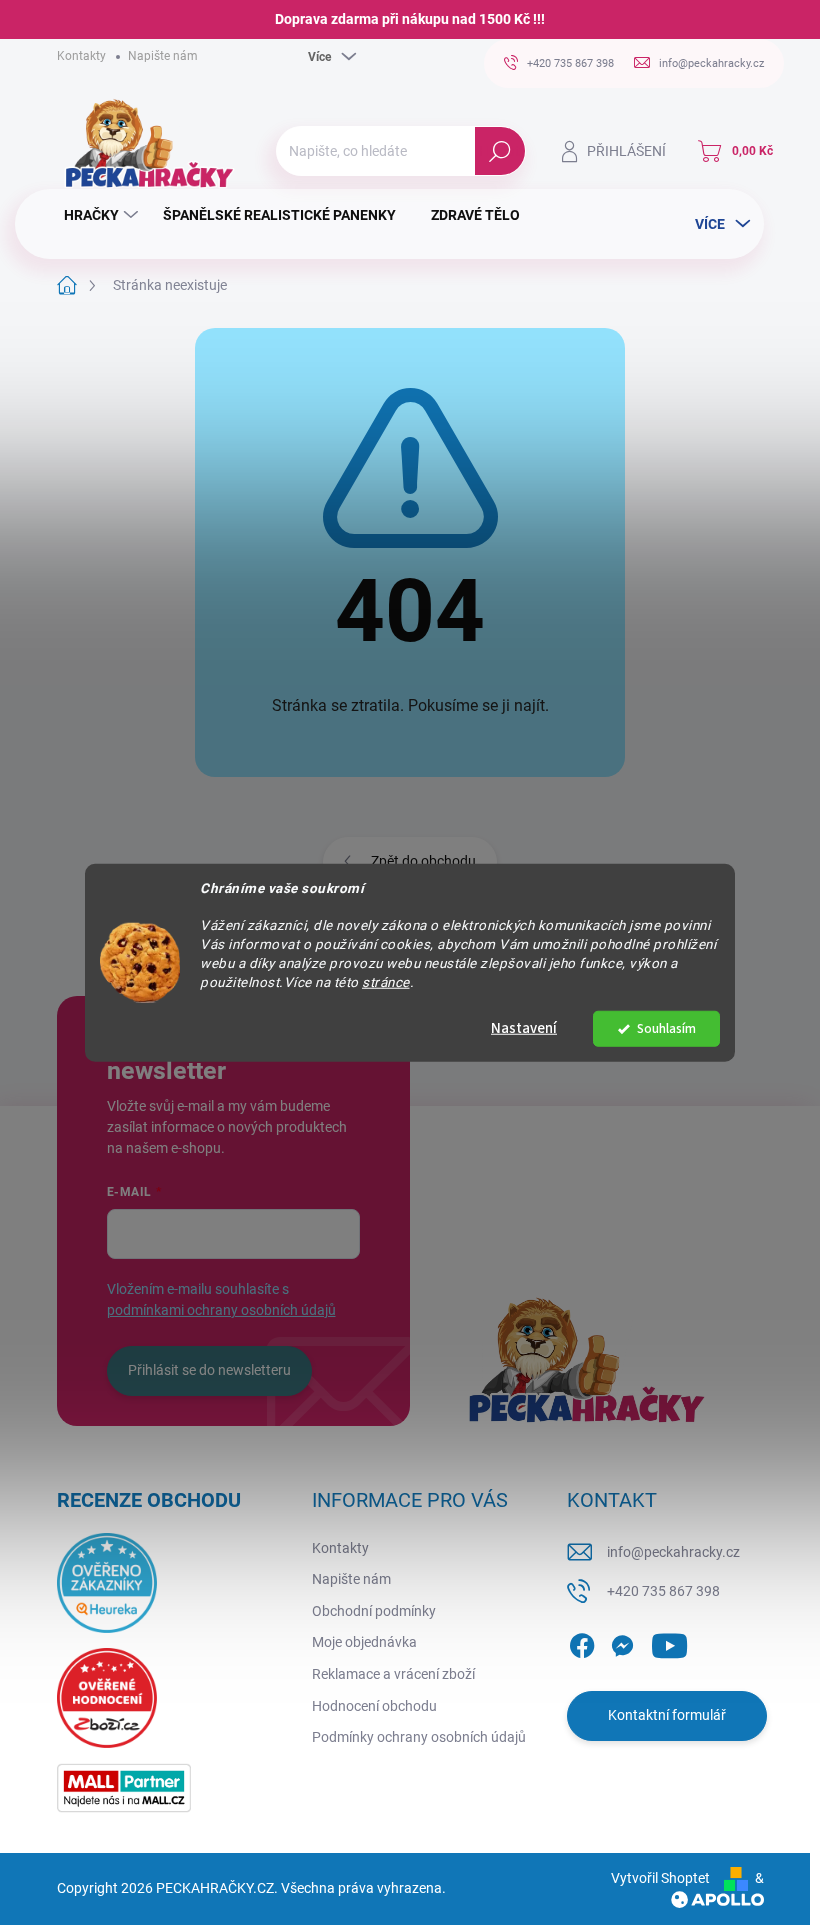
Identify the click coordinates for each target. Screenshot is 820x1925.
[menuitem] (103, 215)
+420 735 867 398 (663, 1591)
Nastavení (524, 1028)
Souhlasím (666, 1028)
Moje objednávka (364, 1642)
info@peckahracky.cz (673, 1552)
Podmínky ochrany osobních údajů (419, 1737)
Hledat (499, 151)
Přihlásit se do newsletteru (209, 1370)
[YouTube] (669, 1642)
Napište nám (163, 56)
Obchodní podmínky (374, 1611)
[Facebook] (582, 1642)
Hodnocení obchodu (374, 1706)
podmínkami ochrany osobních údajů (221, 1310)
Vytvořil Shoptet (660, 1878)
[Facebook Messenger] (622, 1642)
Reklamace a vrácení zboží (393, 1674)
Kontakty (81, 56)
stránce (386, 982)
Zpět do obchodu (423, 861)
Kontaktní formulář (667, 1715)
